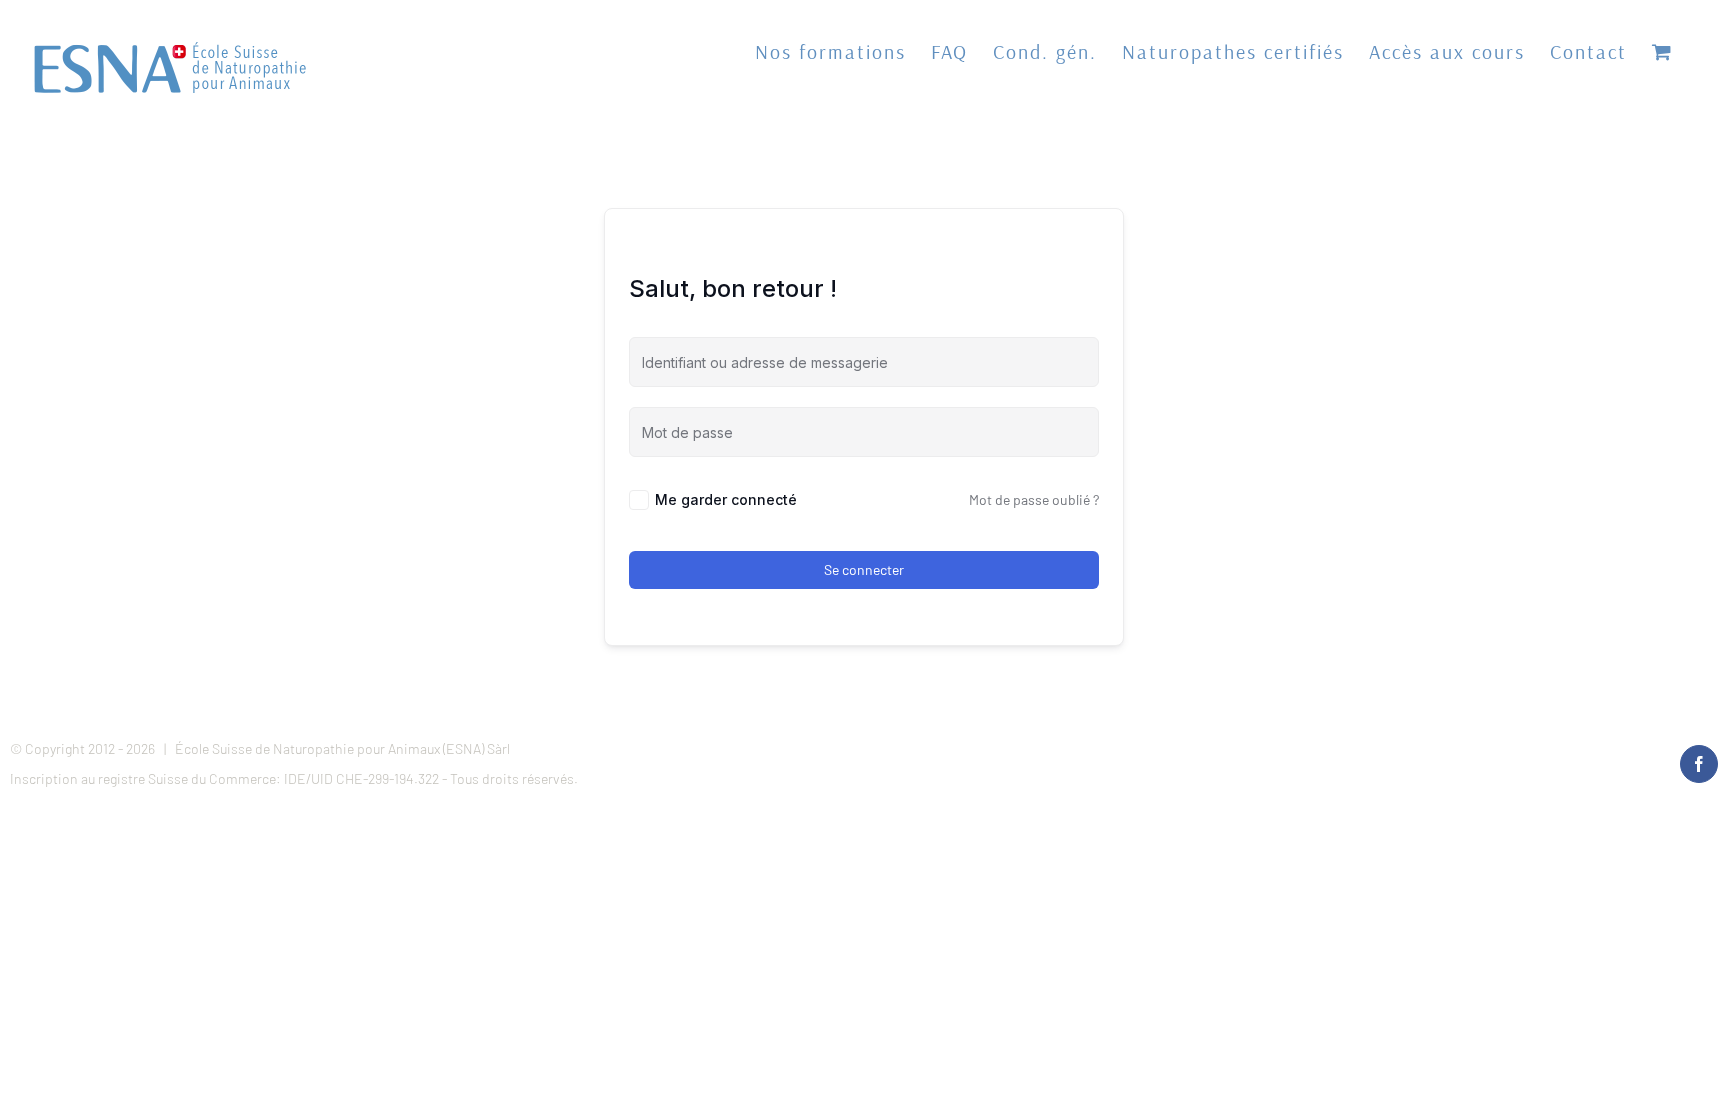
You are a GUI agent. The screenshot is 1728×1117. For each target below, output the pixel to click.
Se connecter (864, 569)
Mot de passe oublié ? (1034, 499)
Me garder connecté (726, 499)
